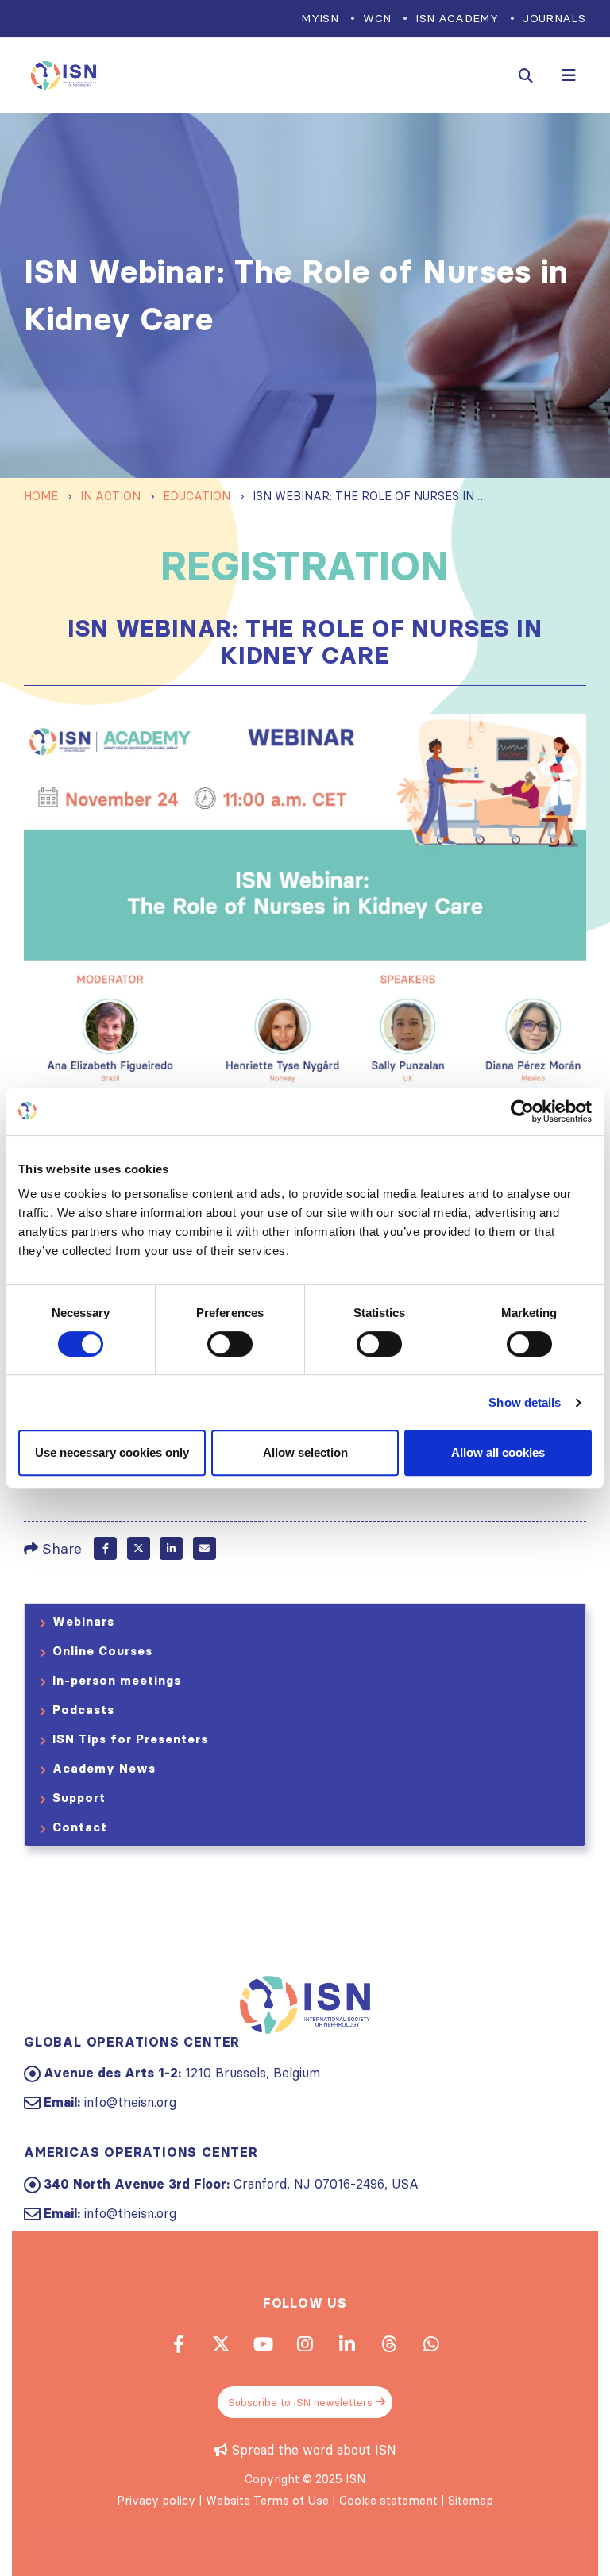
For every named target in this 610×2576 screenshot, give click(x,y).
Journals (554, 18)
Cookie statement (388, 2501)
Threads (389, 2343)
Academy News (104, 1768)
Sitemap (471, 2501)
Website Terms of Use (267, 2501)
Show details (525, 1402)
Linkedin (347, 2343)
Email (205, 1548)
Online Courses (102, 1651)
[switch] (230, 1344)
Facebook (105, 1548)
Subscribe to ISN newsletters (300, 2402)
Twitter (139, 1548)
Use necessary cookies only (112, 1452)
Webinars (83, 1621)
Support (79, 1798)
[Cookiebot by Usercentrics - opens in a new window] (522, 1111)
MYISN (320, 18)
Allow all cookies (498, 1452)
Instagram (305, 2343)
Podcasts (83, 1710)
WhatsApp (431, 2343)
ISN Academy (457, 18)
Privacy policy (156, 2501)
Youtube (263, 2343)
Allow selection (305, 1452)
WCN (377, 18)
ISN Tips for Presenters (130, 1739)
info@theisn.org (130, 2102)
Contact (80, 1827)
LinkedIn (171, 1548)
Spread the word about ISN (314, 2450)
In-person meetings (117, 1680)
